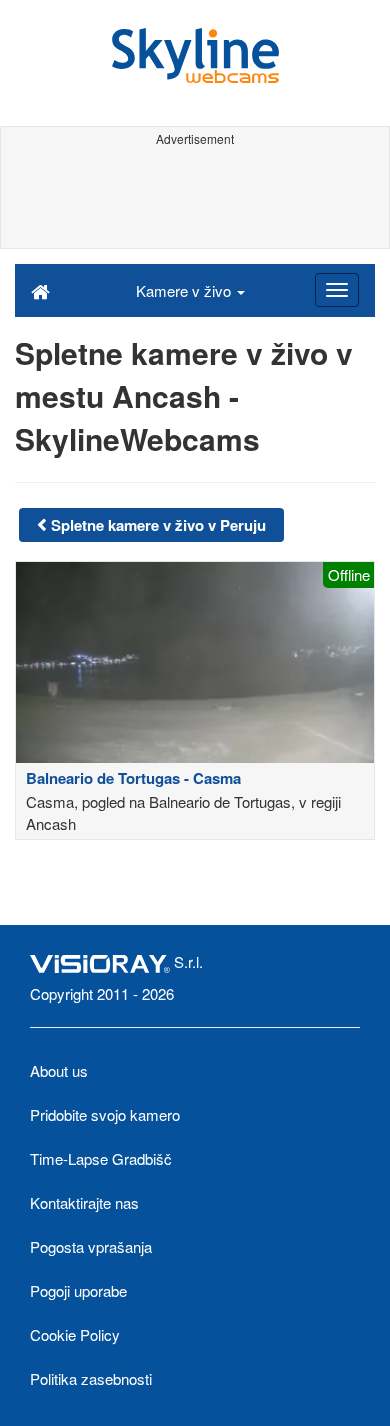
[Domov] (40, 290)
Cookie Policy (75, 1334)
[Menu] (337, 290)
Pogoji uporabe (78, 1290)
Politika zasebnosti (91, 1378)
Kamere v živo (185, 290)
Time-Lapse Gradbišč (101, 1158)
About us (59, 1070)
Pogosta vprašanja (91, 1246)
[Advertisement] (195, 198)
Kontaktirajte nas (84, 1202)
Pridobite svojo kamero (105, 1114)
